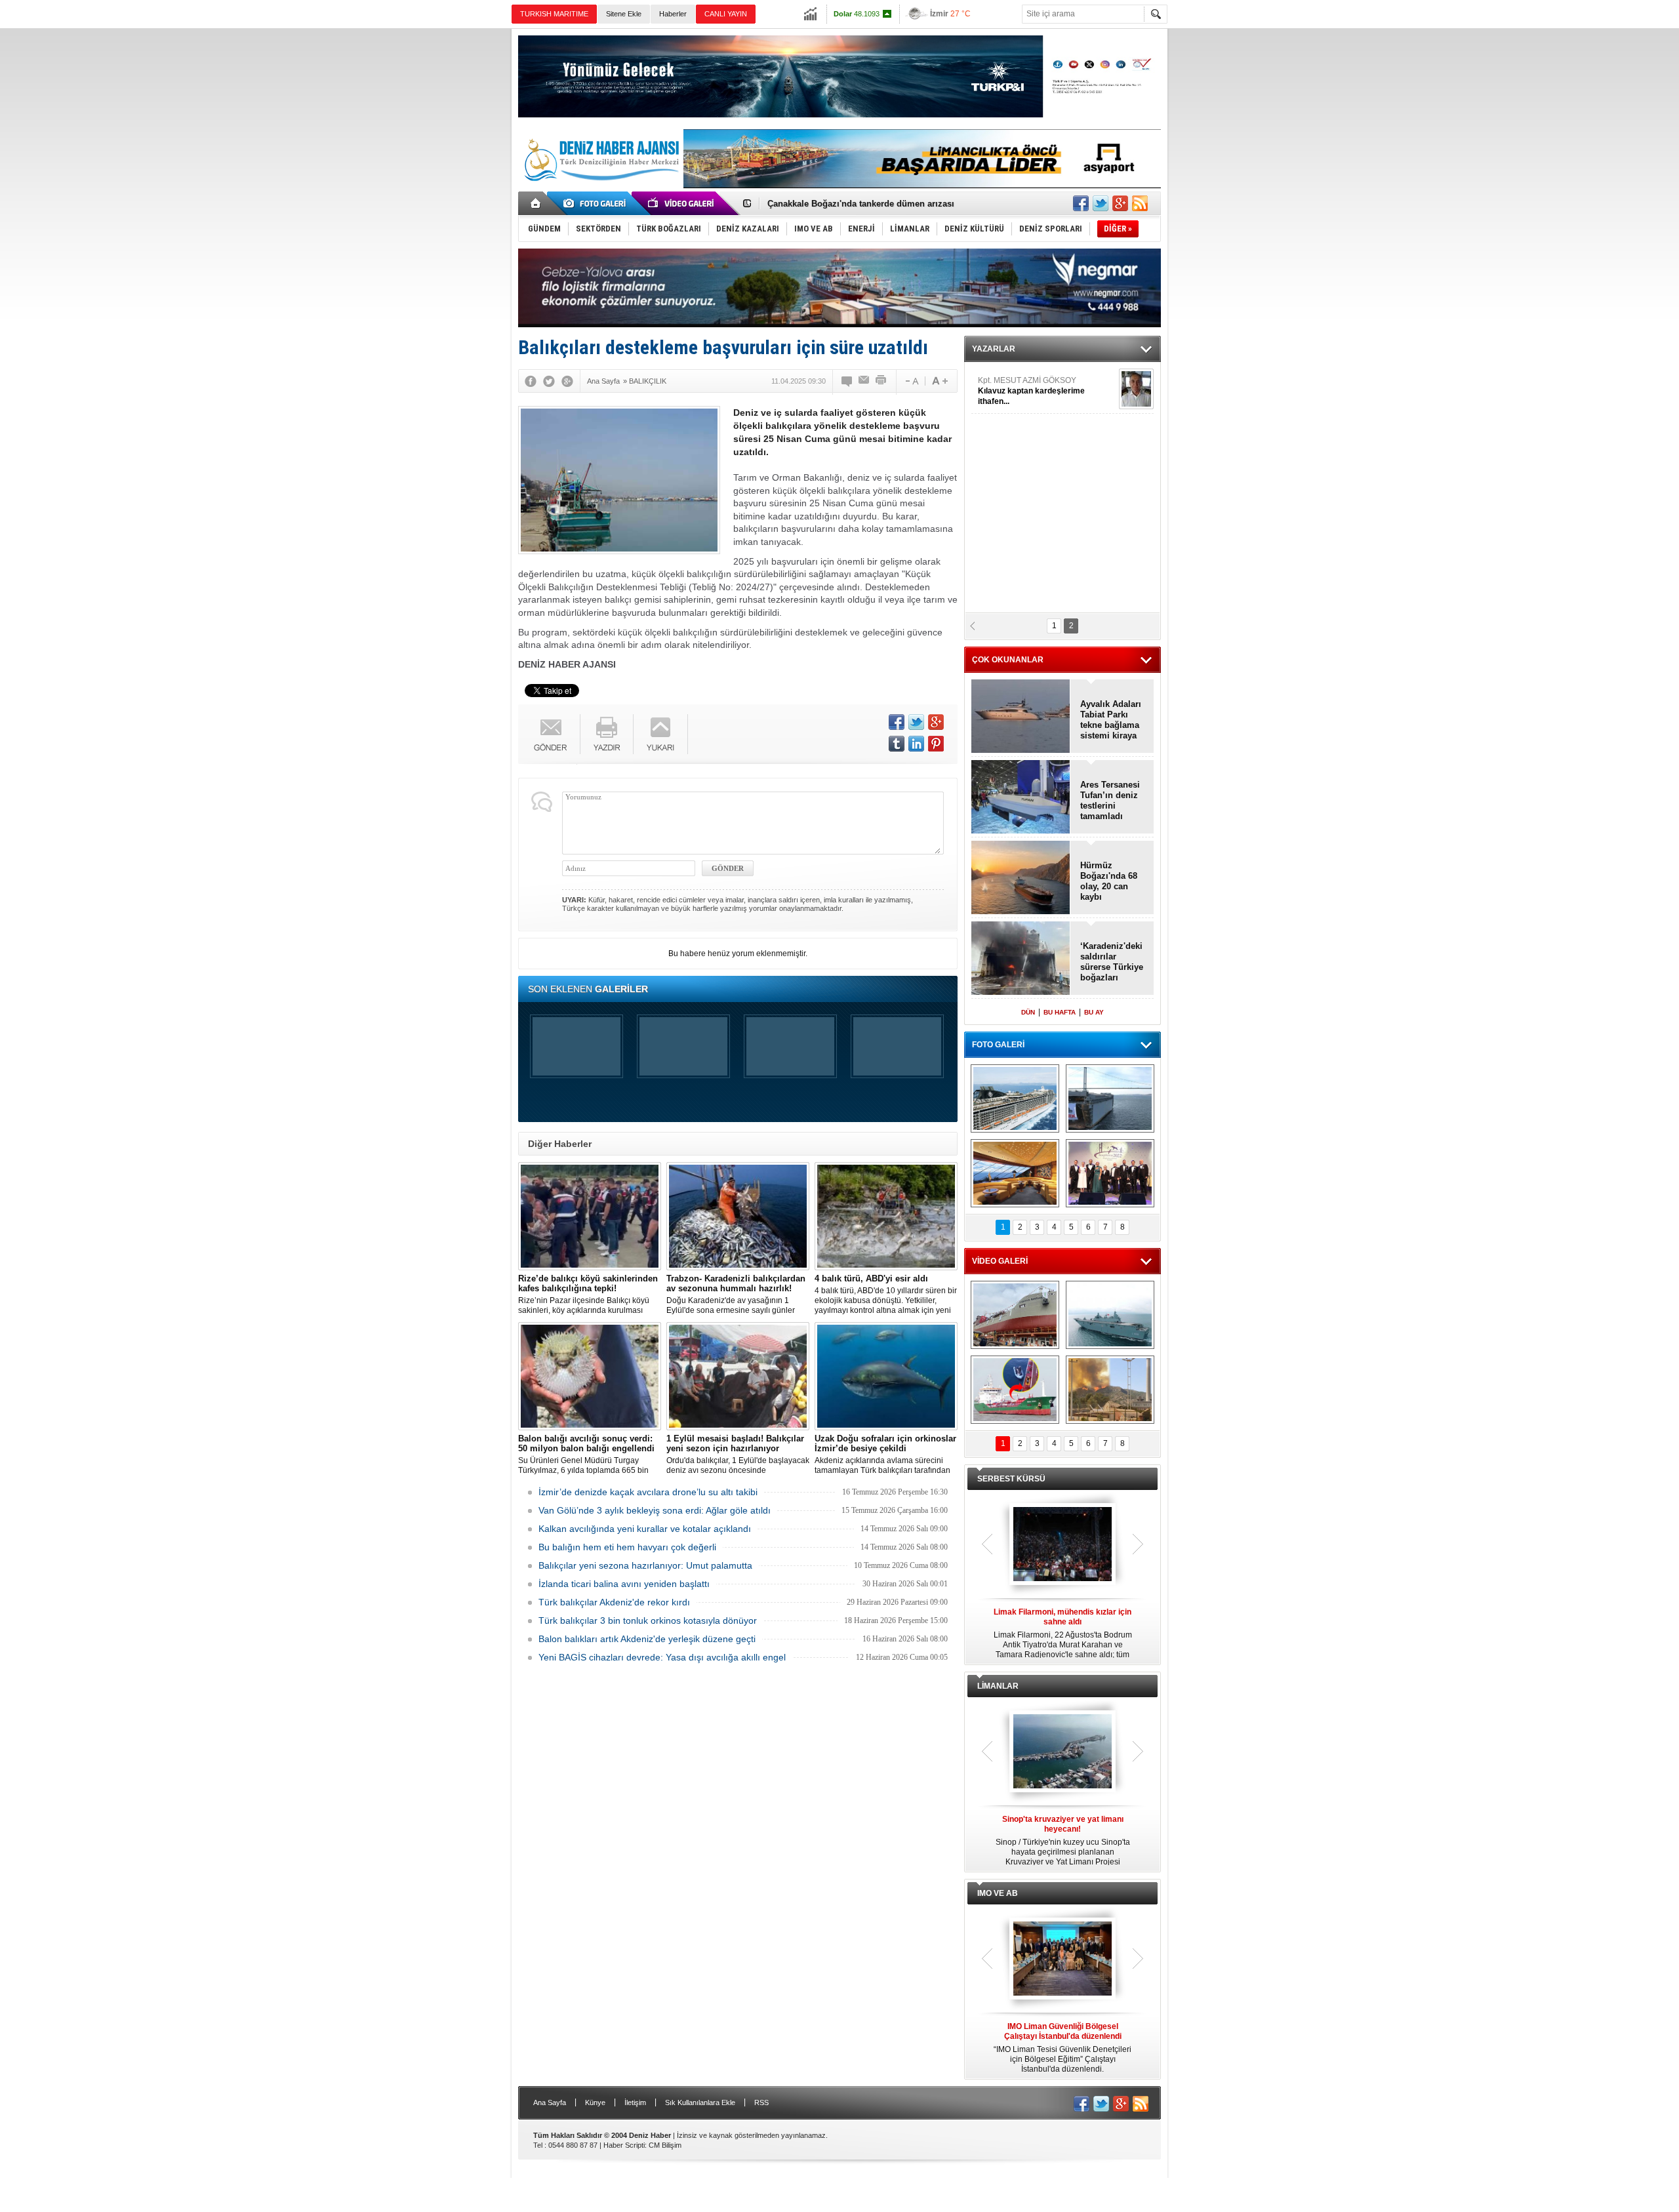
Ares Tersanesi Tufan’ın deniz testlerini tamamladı (1110, 800)
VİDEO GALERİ (1000, 1261)
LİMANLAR (998, 1686)
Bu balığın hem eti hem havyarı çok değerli (627, 1547)
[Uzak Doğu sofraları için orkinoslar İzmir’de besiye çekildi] (886, 1376)
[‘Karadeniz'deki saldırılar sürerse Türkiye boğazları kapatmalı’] (1021, 959)
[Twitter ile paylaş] (1101, 203)
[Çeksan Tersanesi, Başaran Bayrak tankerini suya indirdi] (1015, 1315)
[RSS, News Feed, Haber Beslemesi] (1140, 203)
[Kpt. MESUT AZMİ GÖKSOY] (1136, 389)
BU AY (1094, 1012)
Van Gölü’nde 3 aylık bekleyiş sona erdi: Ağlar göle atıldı (655, 1510)
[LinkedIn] (916, 744)
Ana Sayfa (550, 2102)
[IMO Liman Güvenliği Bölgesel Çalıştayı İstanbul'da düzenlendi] (1062, 1960)
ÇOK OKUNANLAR (1008, 660)
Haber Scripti (624, 2145)
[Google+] (567, 381)
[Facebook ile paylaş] (1081, 203)
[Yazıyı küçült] (911, 381)
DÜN (1028, 1012)
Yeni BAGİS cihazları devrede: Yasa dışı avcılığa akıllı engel (662, 1657)
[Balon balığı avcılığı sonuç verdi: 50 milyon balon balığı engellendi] (590, 1376)
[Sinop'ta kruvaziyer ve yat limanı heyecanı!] (1062, 1752)
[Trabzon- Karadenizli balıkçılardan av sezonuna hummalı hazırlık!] (738, 1216)
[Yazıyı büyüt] (940, 381)
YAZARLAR (994, 349)
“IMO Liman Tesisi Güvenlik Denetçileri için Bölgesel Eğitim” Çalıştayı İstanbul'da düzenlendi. (1062, 2048)
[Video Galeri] (682, 203)
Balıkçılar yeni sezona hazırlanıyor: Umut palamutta (645, 1565)
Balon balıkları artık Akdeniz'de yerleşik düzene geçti (647, 1639)
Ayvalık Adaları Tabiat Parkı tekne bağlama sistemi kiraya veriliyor (1111, 720)
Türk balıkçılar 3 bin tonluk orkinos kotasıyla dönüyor (648, 1620)
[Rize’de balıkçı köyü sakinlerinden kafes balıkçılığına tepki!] (590, 1216)
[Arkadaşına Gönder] (864, 381)
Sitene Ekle (624, 14)
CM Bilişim (665, 2145)
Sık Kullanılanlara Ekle (700, 2102)
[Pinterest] (936, 744)
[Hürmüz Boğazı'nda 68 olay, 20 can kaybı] (1021, 878)
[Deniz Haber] (600, 189)
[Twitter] (549, 381)
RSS (761, 2102)
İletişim (635, 2102)
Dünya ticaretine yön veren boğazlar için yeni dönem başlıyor (892, 204)
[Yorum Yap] (847, 381)
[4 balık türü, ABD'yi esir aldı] (886, 1216)
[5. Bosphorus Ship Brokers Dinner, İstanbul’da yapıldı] (1110, 1173)
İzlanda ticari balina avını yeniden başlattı (624, 1584)
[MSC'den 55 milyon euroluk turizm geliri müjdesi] (1015, 1173)
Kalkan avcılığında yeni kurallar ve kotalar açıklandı (645, 1529)
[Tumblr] (897, 744)
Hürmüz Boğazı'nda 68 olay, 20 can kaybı (1109, 881)
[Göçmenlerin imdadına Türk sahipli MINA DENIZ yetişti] (1015, 1390)
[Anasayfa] (536, 203)
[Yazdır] (881, 381)
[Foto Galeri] (597, 203)
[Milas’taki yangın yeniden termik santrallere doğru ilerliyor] (1110, 1390)
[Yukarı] (661, 734)
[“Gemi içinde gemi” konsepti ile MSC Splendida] (1015, 1098)
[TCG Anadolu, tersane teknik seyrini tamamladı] (1110, 1315)
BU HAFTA (1060, 1012)
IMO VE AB (998, 1893)
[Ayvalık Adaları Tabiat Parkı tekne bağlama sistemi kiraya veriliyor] (1021, 717)
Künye (595, 2102)
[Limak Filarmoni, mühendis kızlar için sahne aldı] (1062, 1545)
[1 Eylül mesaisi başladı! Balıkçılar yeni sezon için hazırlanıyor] (738, 1376)
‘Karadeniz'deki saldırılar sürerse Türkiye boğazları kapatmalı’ (1112, 962)
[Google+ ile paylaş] (1120, 203)
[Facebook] (531, 381)
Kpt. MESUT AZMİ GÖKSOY (1031, 391)
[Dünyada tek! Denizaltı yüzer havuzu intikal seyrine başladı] (1110, 1098)
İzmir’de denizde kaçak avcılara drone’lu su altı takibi (648, 1492)
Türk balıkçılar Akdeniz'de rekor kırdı (614, 1602)
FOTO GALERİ (998, 1045)
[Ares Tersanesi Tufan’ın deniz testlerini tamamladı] (1021, 798)
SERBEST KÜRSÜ (1011, 1479)
